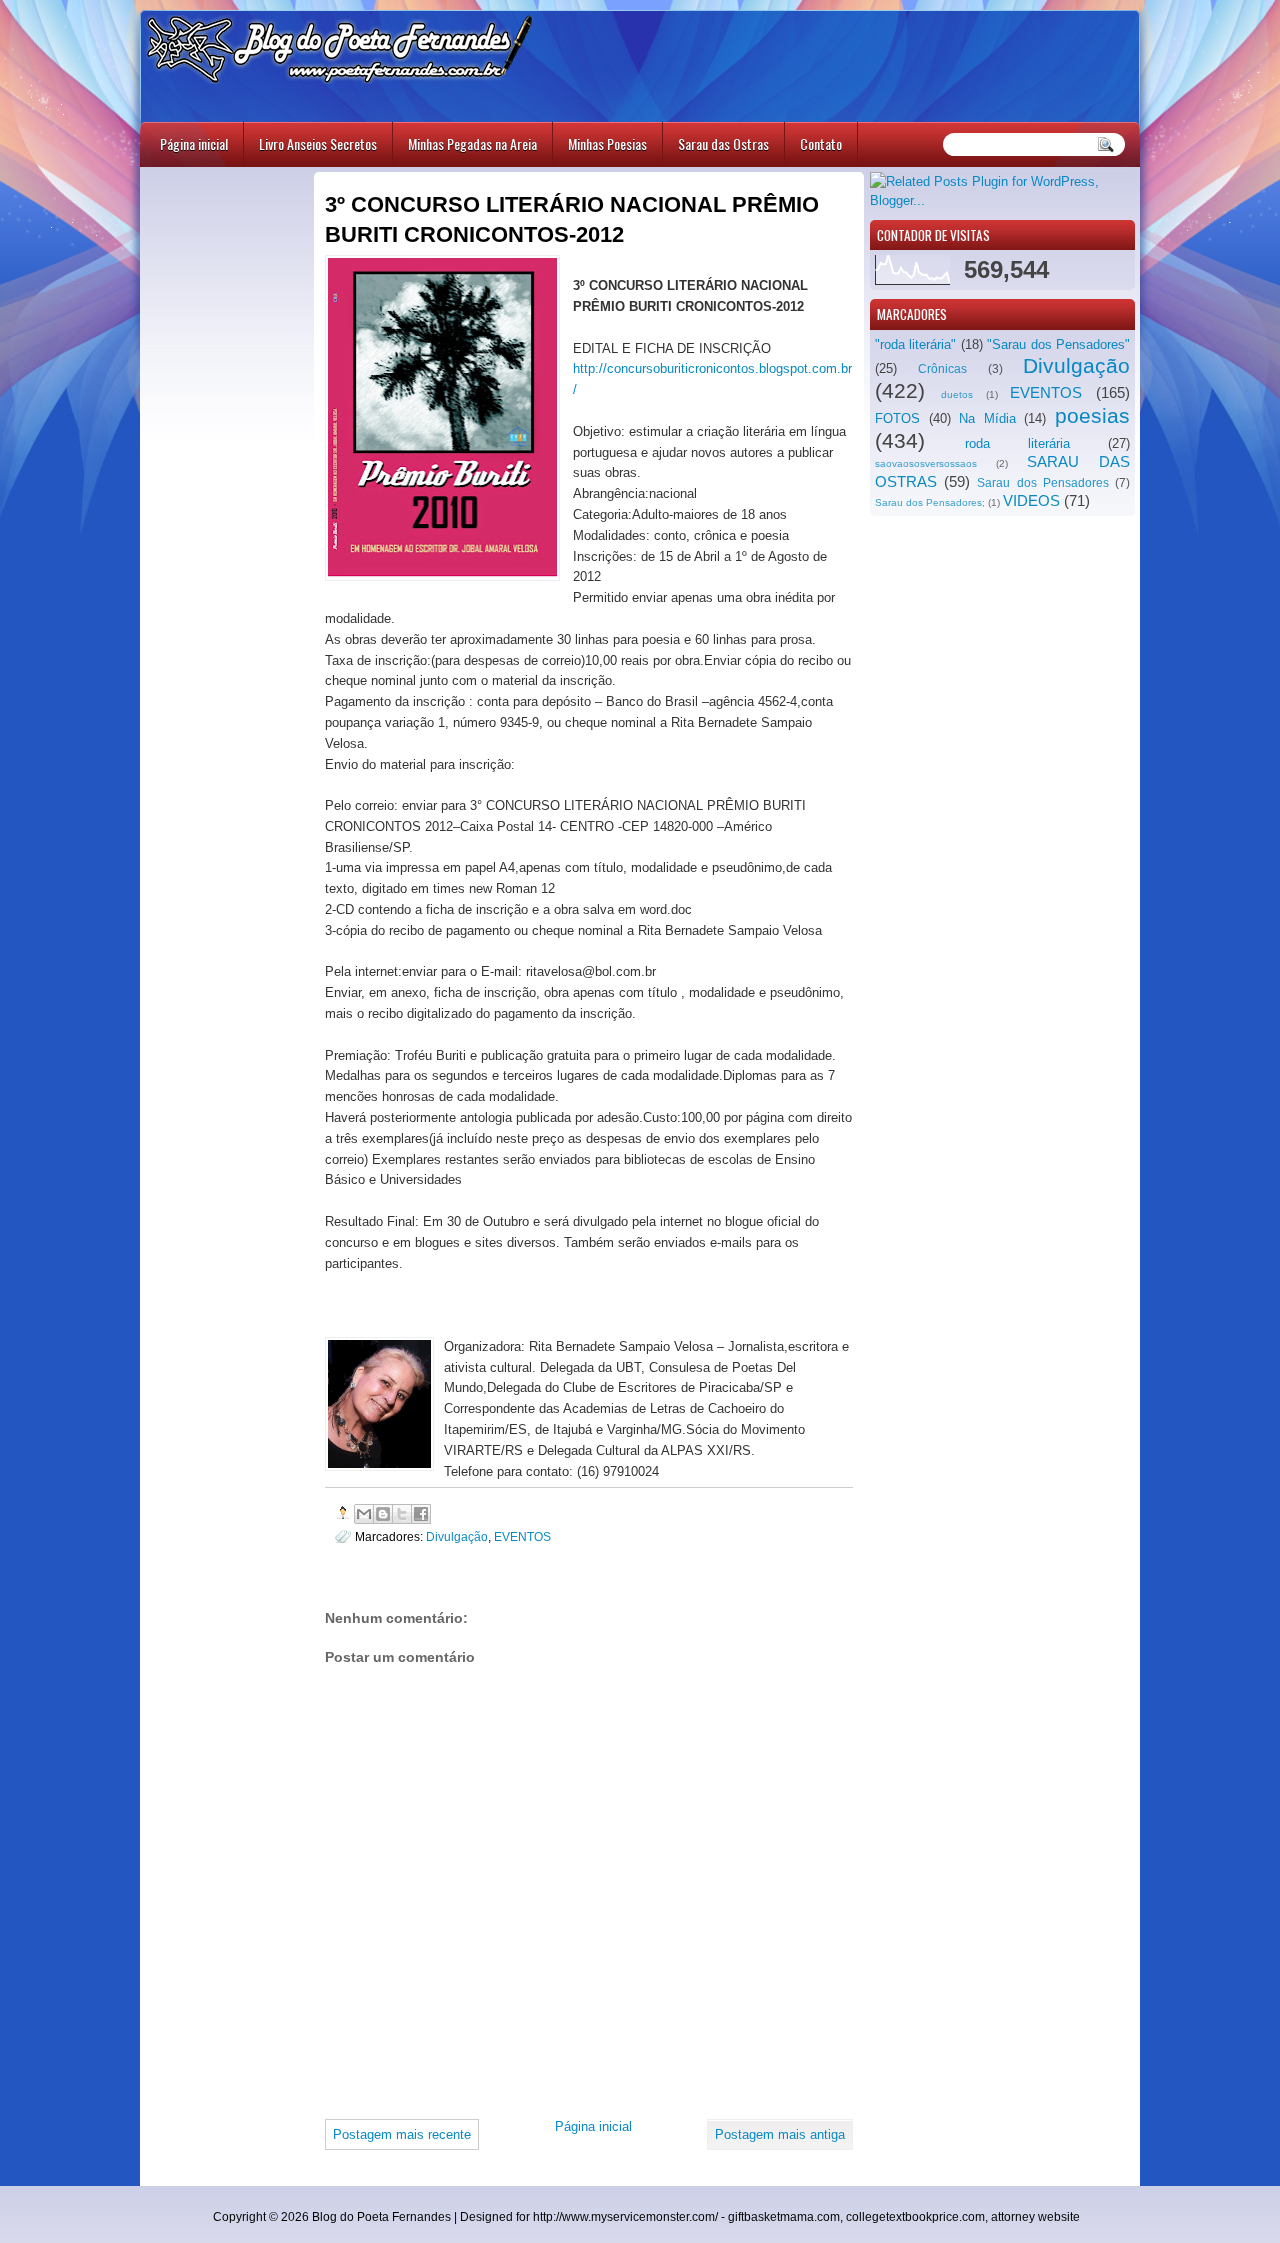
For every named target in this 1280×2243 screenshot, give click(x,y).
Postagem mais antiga (780, 2134)
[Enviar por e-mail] (364, 1514)
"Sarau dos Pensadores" (1058, 344)
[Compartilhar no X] (402, 1514)
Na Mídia (987, 418)
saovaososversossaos (926, 463)
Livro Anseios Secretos (318, 143)
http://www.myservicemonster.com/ (625, 2217)
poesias (1092, 415)
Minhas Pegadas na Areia (472, 143)
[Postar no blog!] (383, 1514)
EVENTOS (1046, 392)
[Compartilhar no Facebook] (421, 1514)
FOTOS (897, 418)
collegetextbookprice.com (915, 2217)
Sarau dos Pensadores (1042, 483)
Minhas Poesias (607, 143)
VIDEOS (1031, 500)
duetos (957, 394)
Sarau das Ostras (723, 143)
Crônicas (942, 369)
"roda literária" (915, 344)
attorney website (1035, 2217)
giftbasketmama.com (784, 2217)
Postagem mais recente (402, 2134)
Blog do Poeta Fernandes (381, 2217)
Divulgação (1076, 365)
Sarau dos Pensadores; (930, 502)
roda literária (1017, 443)
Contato (821, 143)
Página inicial (194, 143)
